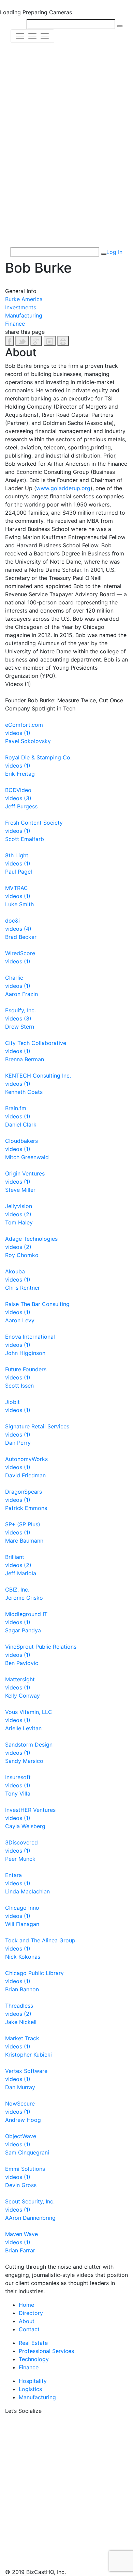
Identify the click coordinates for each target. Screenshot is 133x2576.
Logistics (30, 2389)
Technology (34, 2359)
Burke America (24, 299)
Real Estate (33, 2343)
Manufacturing (24, 315)
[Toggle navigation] (32, 36)
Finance (15, 324)
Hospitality (33, 2381)
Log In (114, 252)
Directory (31, 2313)
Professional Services (46, 2351)
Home (26, 2305)
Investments (21, 307)
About (27, 2321)
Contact (29, 2329)
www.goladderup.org (63, 488)
